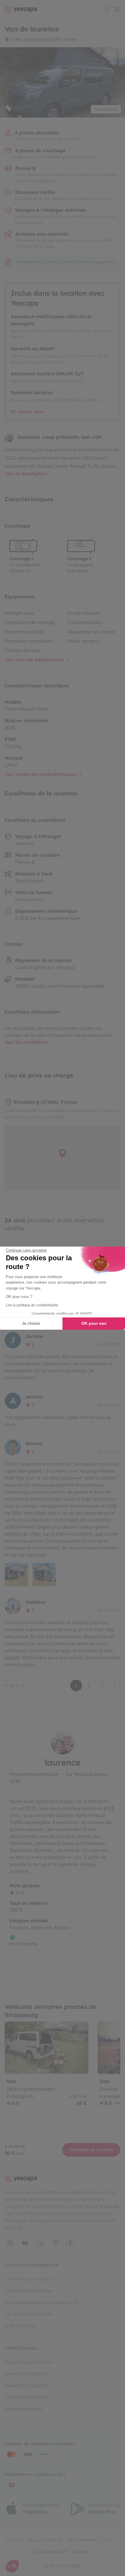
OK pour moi (94, 1323)
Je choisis (31, 1323)
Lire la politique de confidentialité (32, 1305)
